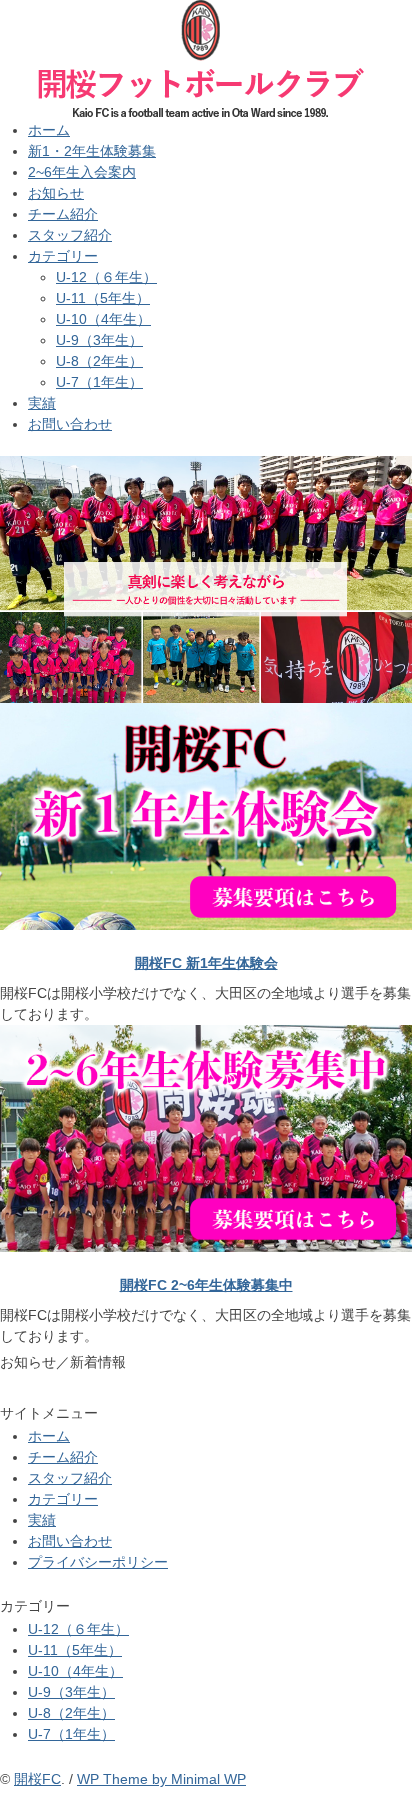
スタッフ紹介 (70, 235)
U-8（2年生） (99, 361)
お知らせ (56, 193)
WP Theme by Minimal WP (161, 1779)
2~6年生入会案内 (82, 172)
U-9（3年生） (99, 340)
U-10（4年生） (103, 319)
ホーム (49, 130)
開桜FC (37, 1779)
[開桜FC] (200, 12)
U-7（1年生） (99, 382)
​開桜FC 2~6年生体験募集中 (206, 1285)
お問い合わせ (70, 424)
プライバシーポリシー (98, 1562)
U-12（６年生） (106, 277)
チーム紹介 (63, 214)
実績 (42, 403)
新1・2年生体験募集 (92, 151)
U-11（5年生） (103, 298)
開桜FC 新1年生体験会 (206, 963)
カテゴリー (63, 256)
